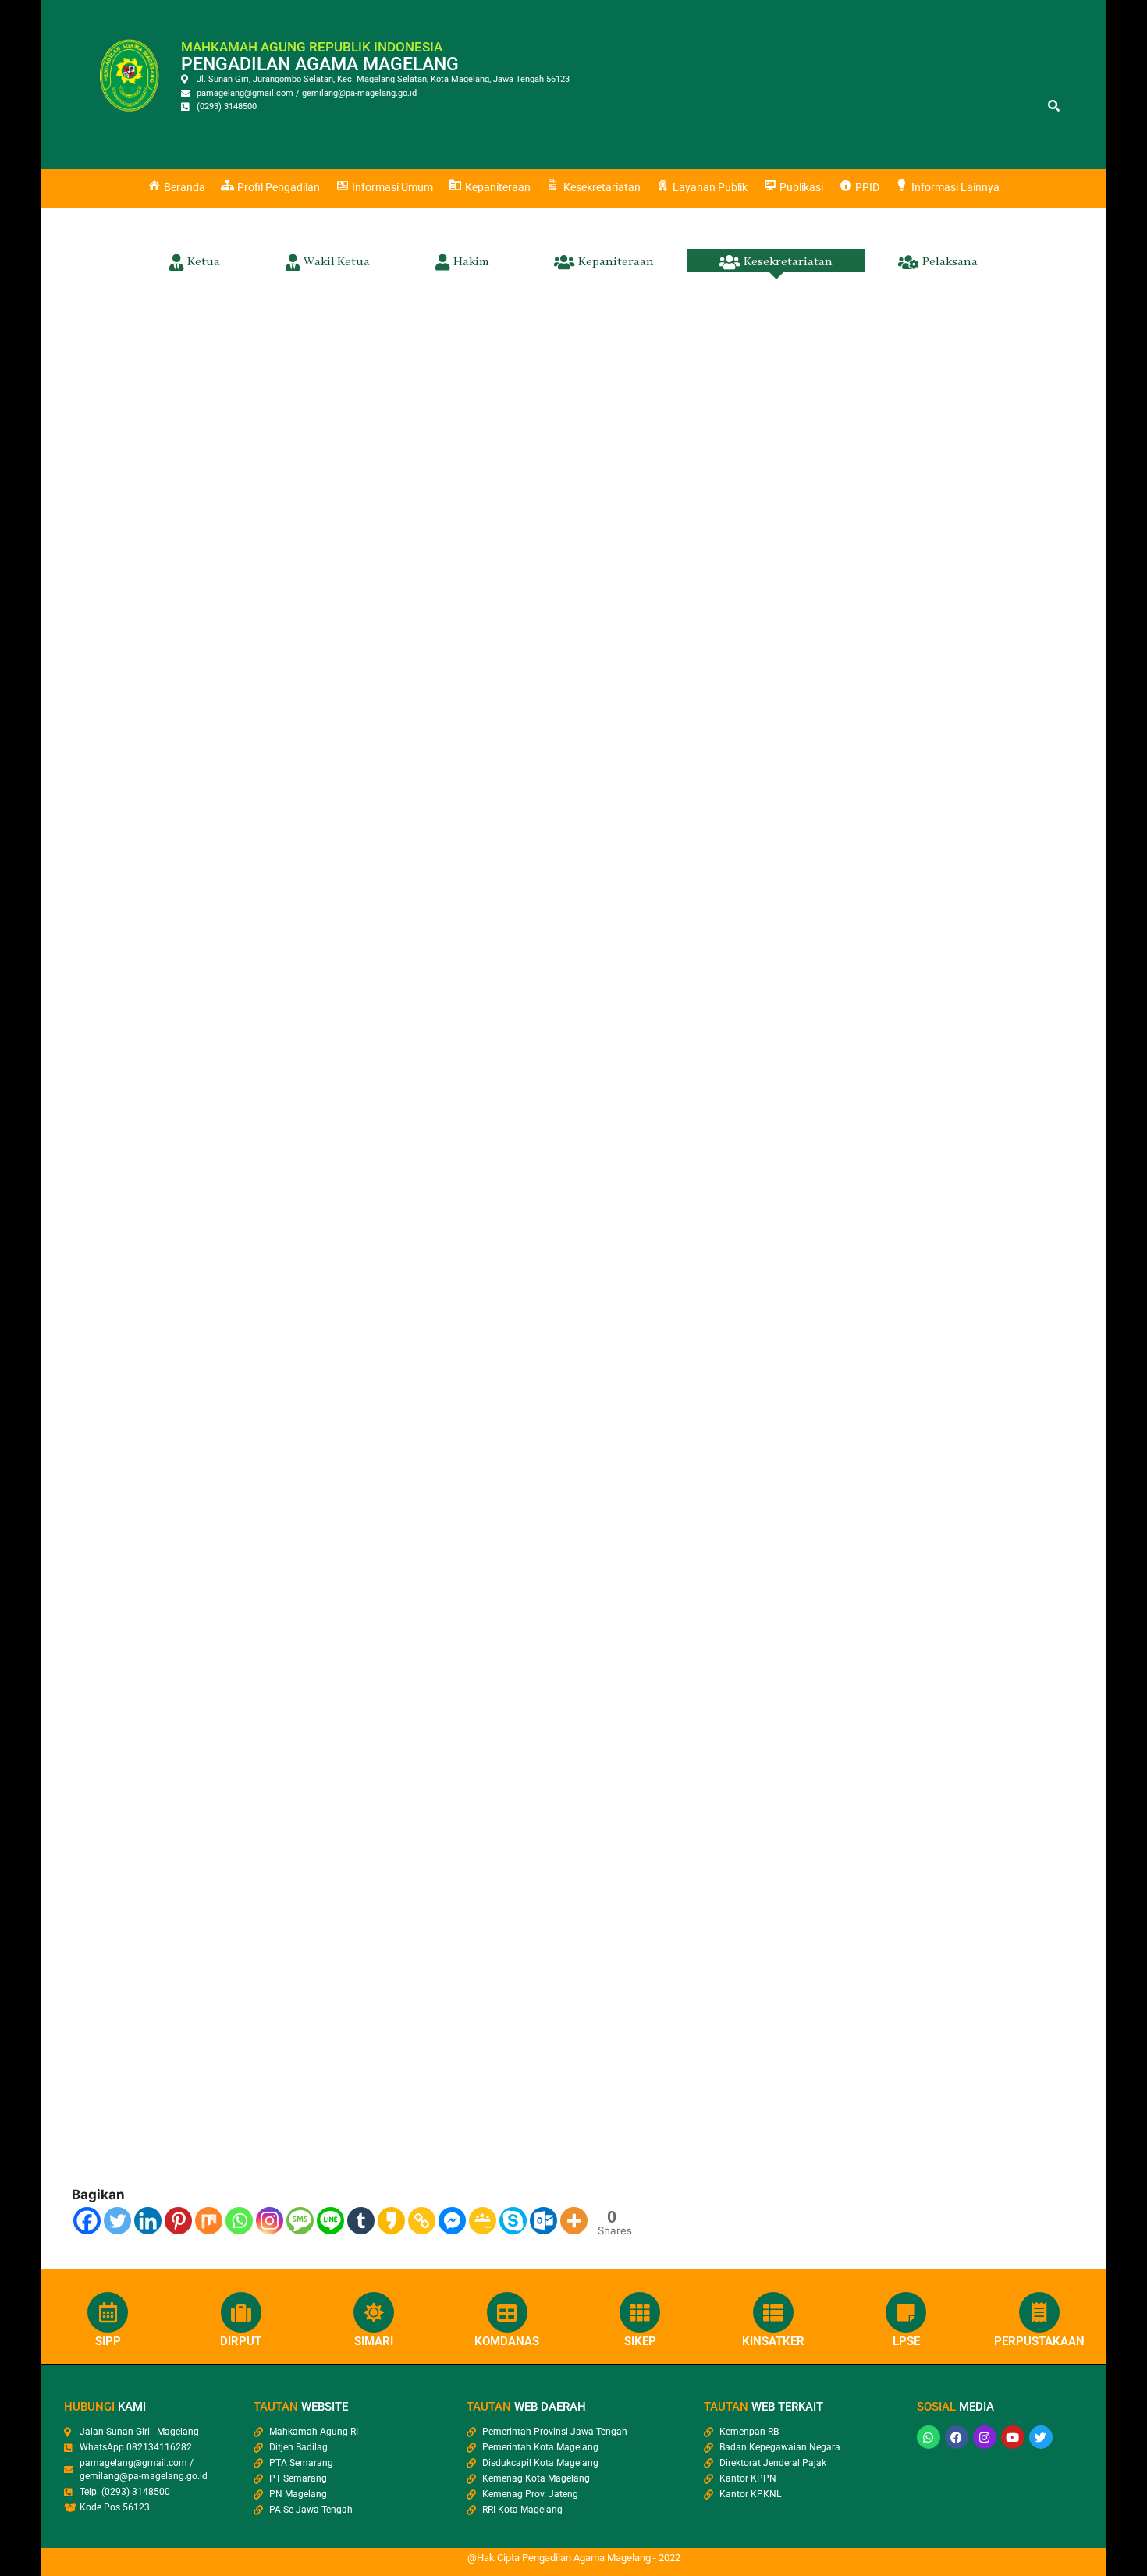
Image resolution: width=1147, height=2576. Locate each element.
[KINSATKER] (773, 2312)
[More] (574, 2221)
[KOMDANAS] (507, 2312)
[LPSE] (906, 2312)
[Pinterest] (178, 2221)
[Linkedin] (148, 2221)
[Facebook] (87, 2221)
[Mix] (209, 2221)
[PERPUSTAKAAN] (1039, 2312)
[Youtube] (1013, 2437)
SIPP (108, 2341)
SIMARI (374, 2341)
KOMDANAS (507, 2341)
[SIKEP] (640, 2312)
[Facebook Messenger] (452, 2221)
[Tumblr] (361, 2221)
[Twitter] (117, 2221)
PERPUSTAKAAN (1039, 2341)
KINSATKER (773, 2341)
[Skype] (513, 2221)
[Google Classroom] (483, 2221)
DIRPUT (241, 2341)
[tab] (195, 261)
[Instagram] (270, 2221)
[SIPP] (108, 2312)
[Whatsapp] (239, 2221)
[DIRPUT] (241, 2312)
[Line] (330, 2221)
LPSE (906, 2341)
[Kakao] (391, 2221)
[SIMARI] (374, 2312)
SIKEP (640, 2341)
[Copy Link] (422, 2221)
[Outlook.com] (543, 2221)
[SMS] (300, 2221)
